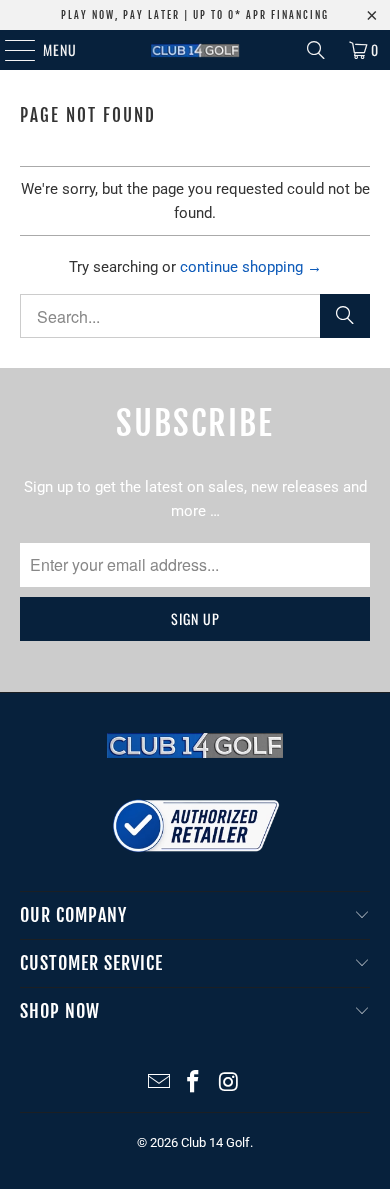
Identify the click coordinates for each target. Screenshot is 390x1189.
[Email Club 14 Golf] (159, 1083)
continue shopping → (251, 267)
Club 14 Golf (215, 1142)
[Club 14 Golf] (195, 50)
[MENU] (9, 50)
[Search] (316, 50)
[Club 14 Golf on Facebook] (194, 1083)
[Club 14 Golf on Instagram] (229, 1083)
